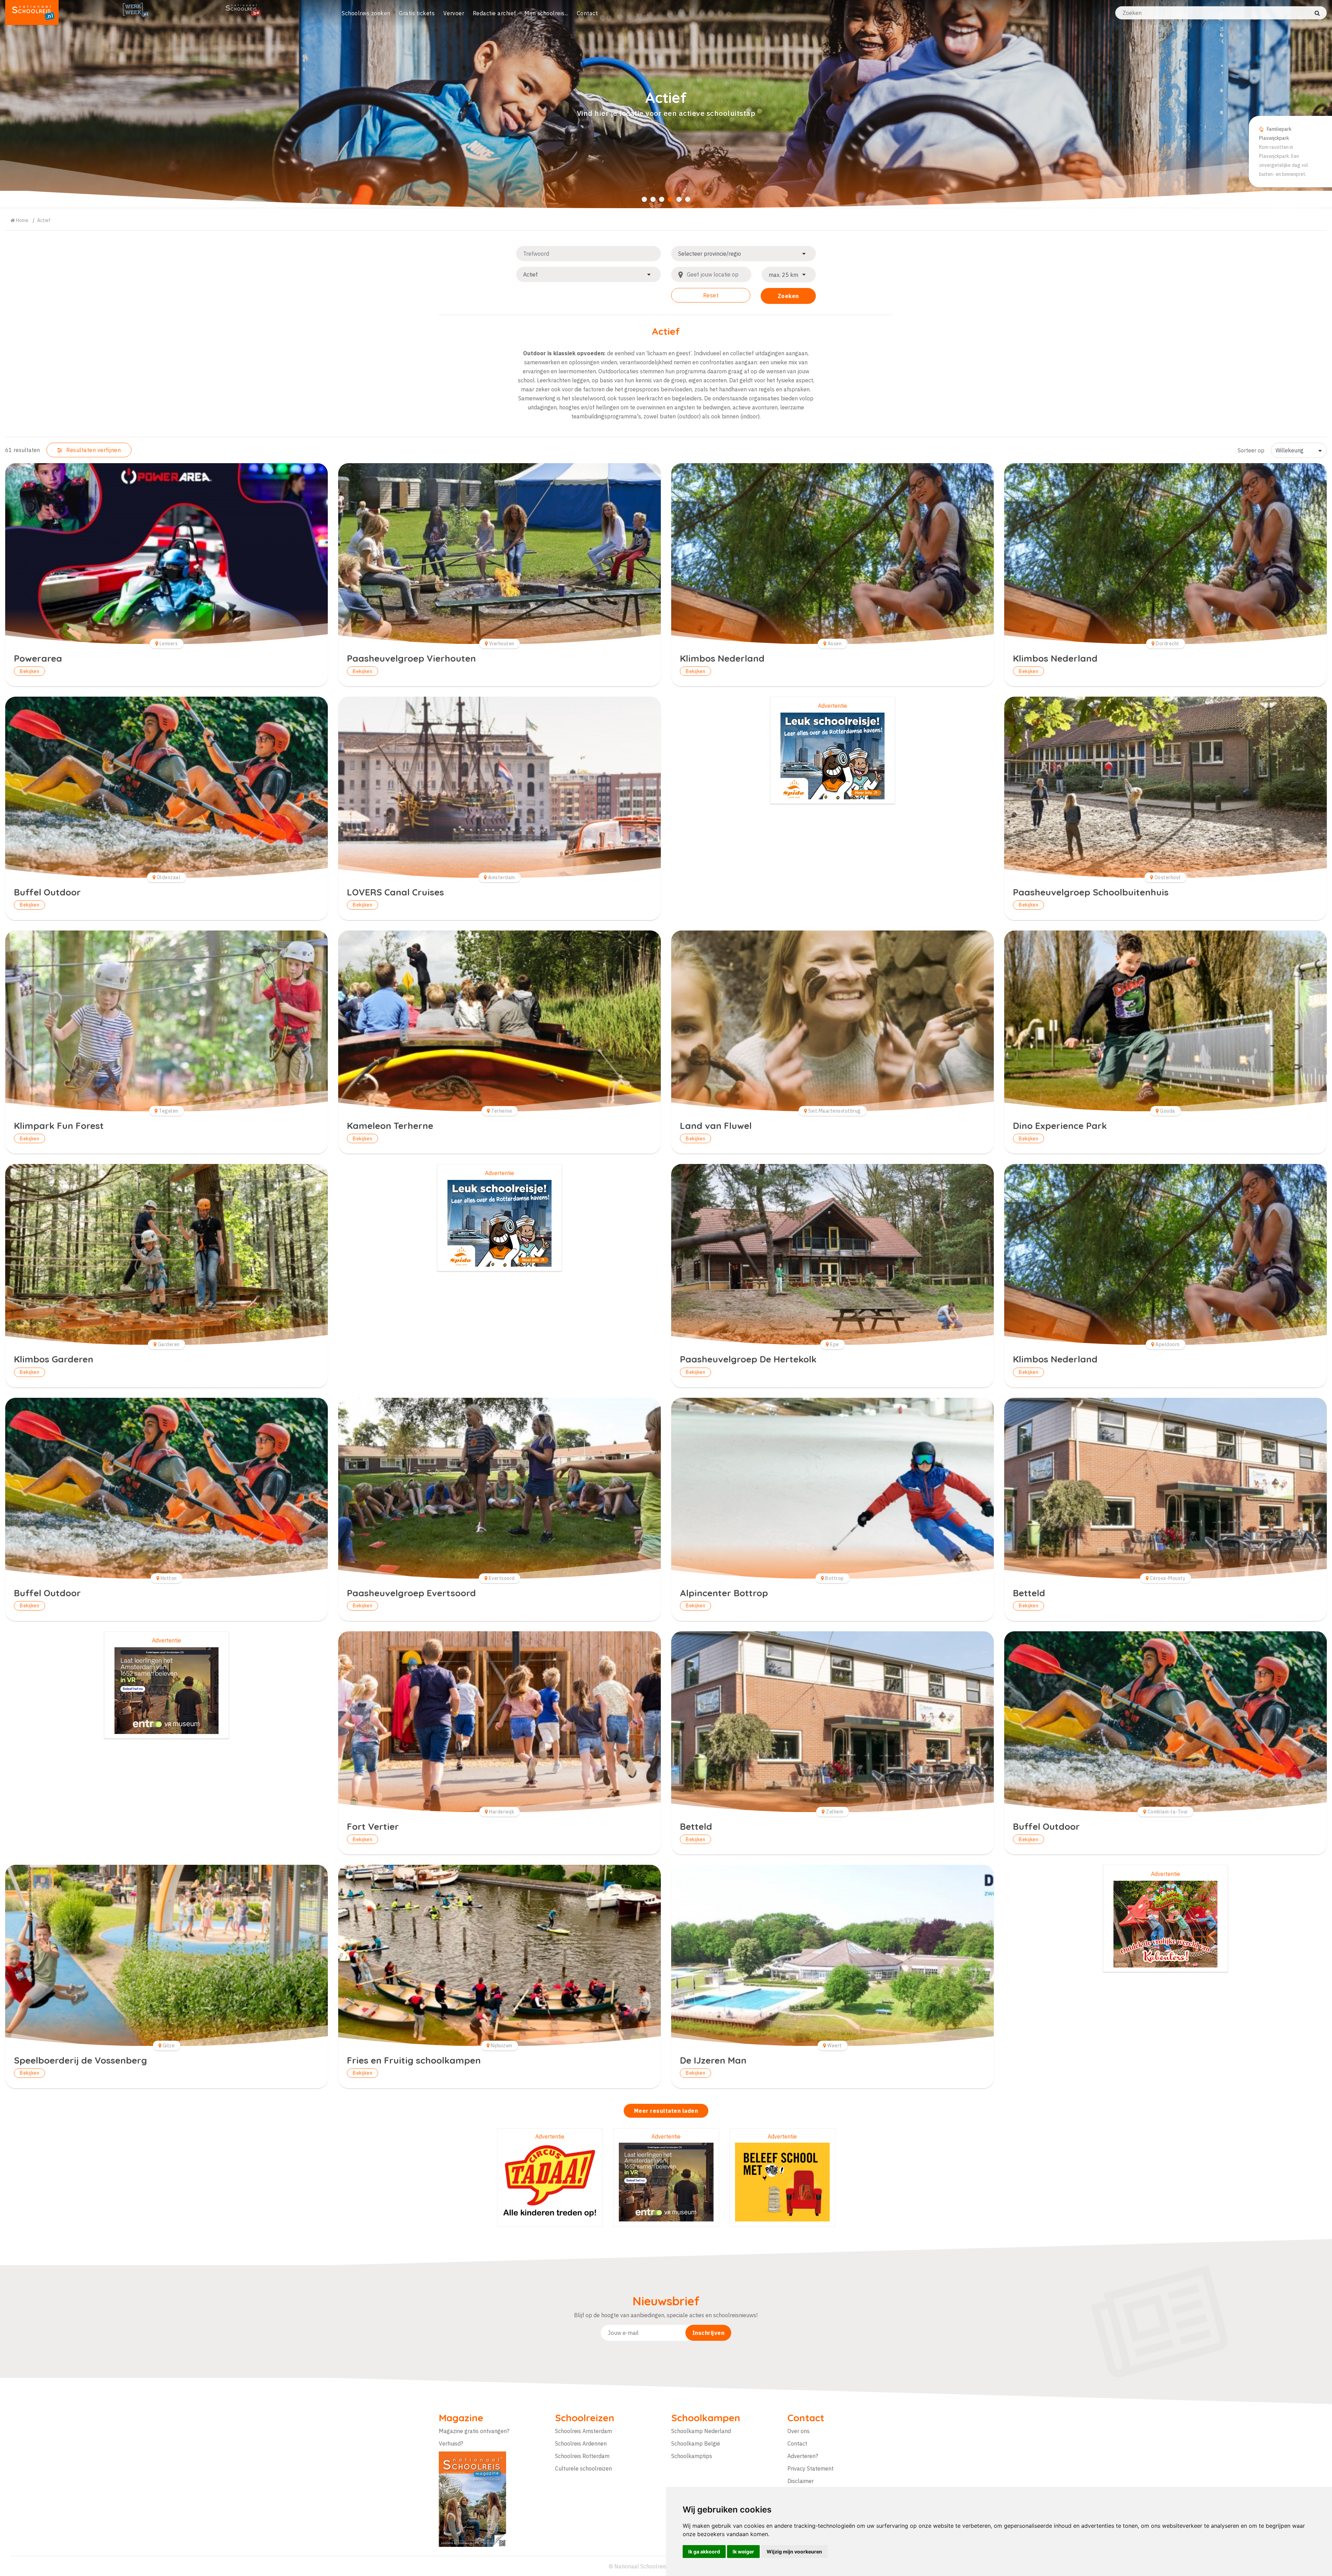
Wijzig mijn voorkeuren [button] (794, 2552)
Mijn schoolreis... (546, 13)
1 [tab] (644, 199)
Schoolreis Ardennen (581, 2443)
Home (22, 220)
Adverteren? (803, 2456)
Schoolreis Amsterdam (583, 2431)
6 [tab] (688, 199)
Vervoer (454, 13)
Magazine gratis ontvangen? (474, 2431)
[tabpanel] (666, 104)
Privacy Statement (810, 2468)
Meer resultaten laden (666, 2111)
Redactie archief (494, 13)
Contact (587, 13)
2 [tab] (653, 199)
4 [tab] (670, 199)
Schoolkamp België (696, 2443)
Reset (711, 295)
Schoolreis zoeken (366, 13)
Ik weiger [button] (743, 2552)
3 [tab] (662, 199)
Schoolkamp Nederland (701, 2431)
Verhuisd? (451, 2443)
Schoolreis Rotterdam (582, 2456)
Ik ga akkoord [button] (704, 2552)
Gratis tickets (417, 13)
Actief (44, 220)
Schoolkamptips (692, 2456)
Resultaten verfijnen (93, 450)
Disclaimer (801, 2481)
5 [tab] (679, 199)
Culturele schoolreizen (583, 2468)
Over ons (799, 2431)
